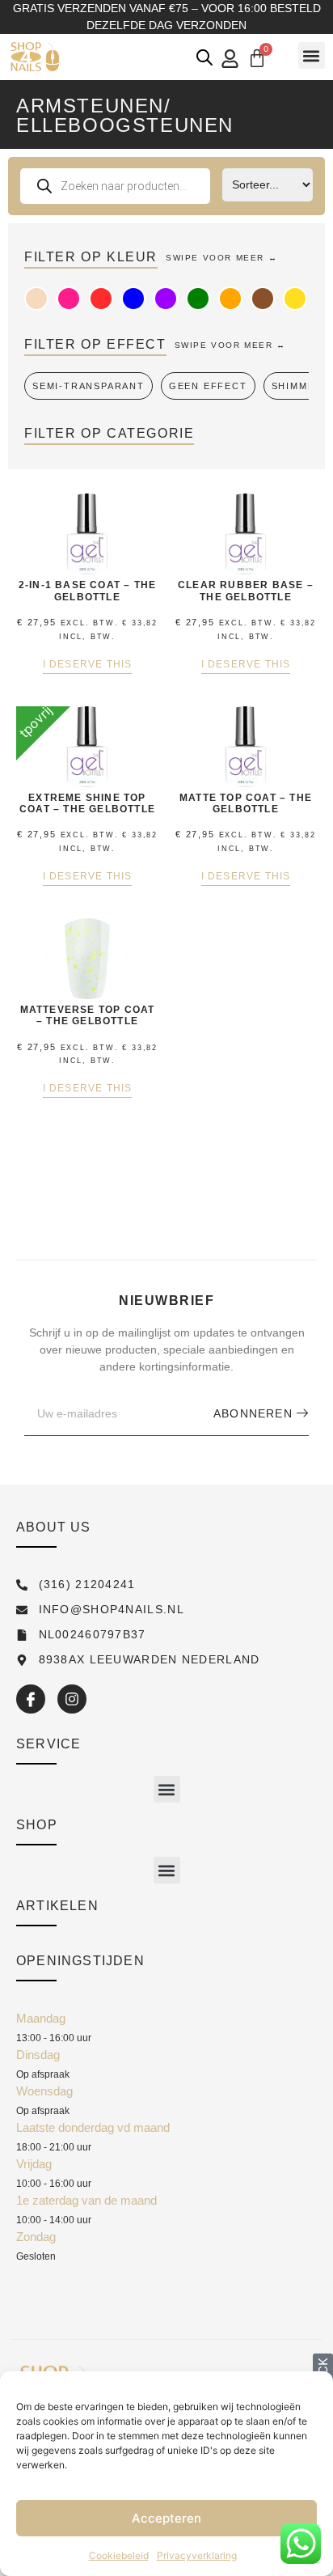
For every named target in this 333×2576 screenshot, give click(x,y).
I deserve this (88, 665)
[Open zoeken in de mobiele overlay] (204, 57)
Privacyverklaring (197, 2555)
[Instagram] (72, 1699)
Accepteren (166, 2518)
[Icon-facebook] (31, 1699)
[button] (312, 55)
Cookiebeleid (119, 2555)
